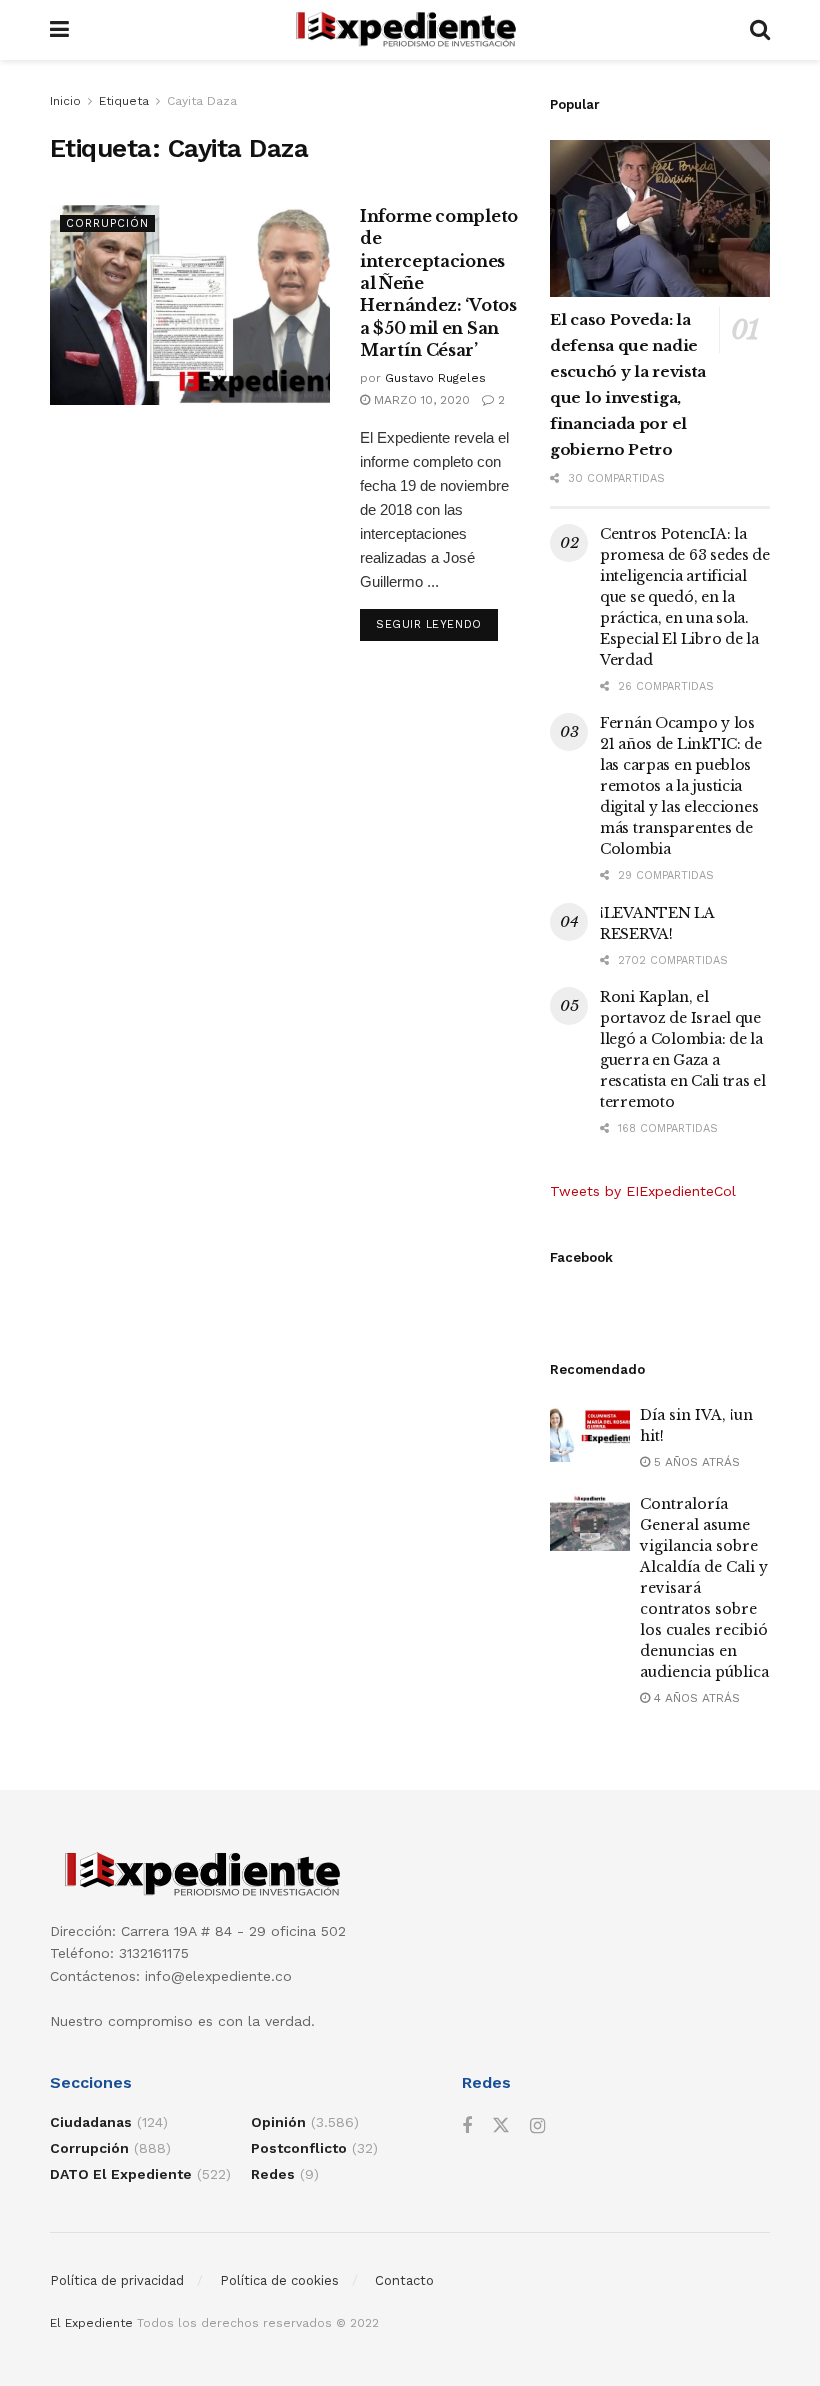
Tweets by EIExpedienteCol (643, 1191)
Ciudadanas (91, 2122)
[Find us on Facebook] (467, 2126)
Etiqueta (124, 101)
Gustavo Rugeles (435, 378)
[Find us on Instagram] (537, 2126)
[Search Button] (760, 30)
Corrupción (107, 223)
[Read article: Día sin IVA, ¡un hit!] (590, 1433)
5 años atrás (695, 1462)
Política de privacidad (117, 2280)
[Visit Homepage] (409, 30)
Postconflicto (299, 2148)
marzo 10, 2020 (420, 400)
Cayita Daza (202, 101)
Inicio (65, 101)
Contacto (404, 2280)
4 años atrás (695, 1698)
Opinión (278, 2122)
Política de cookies (279, 2280)
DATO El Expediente (121, 2174)
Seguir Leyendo (437, 624)
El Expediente (91, 2323)
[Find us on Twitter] (501, 2126)
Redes (273, 2174)
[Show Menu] (59, 30)
